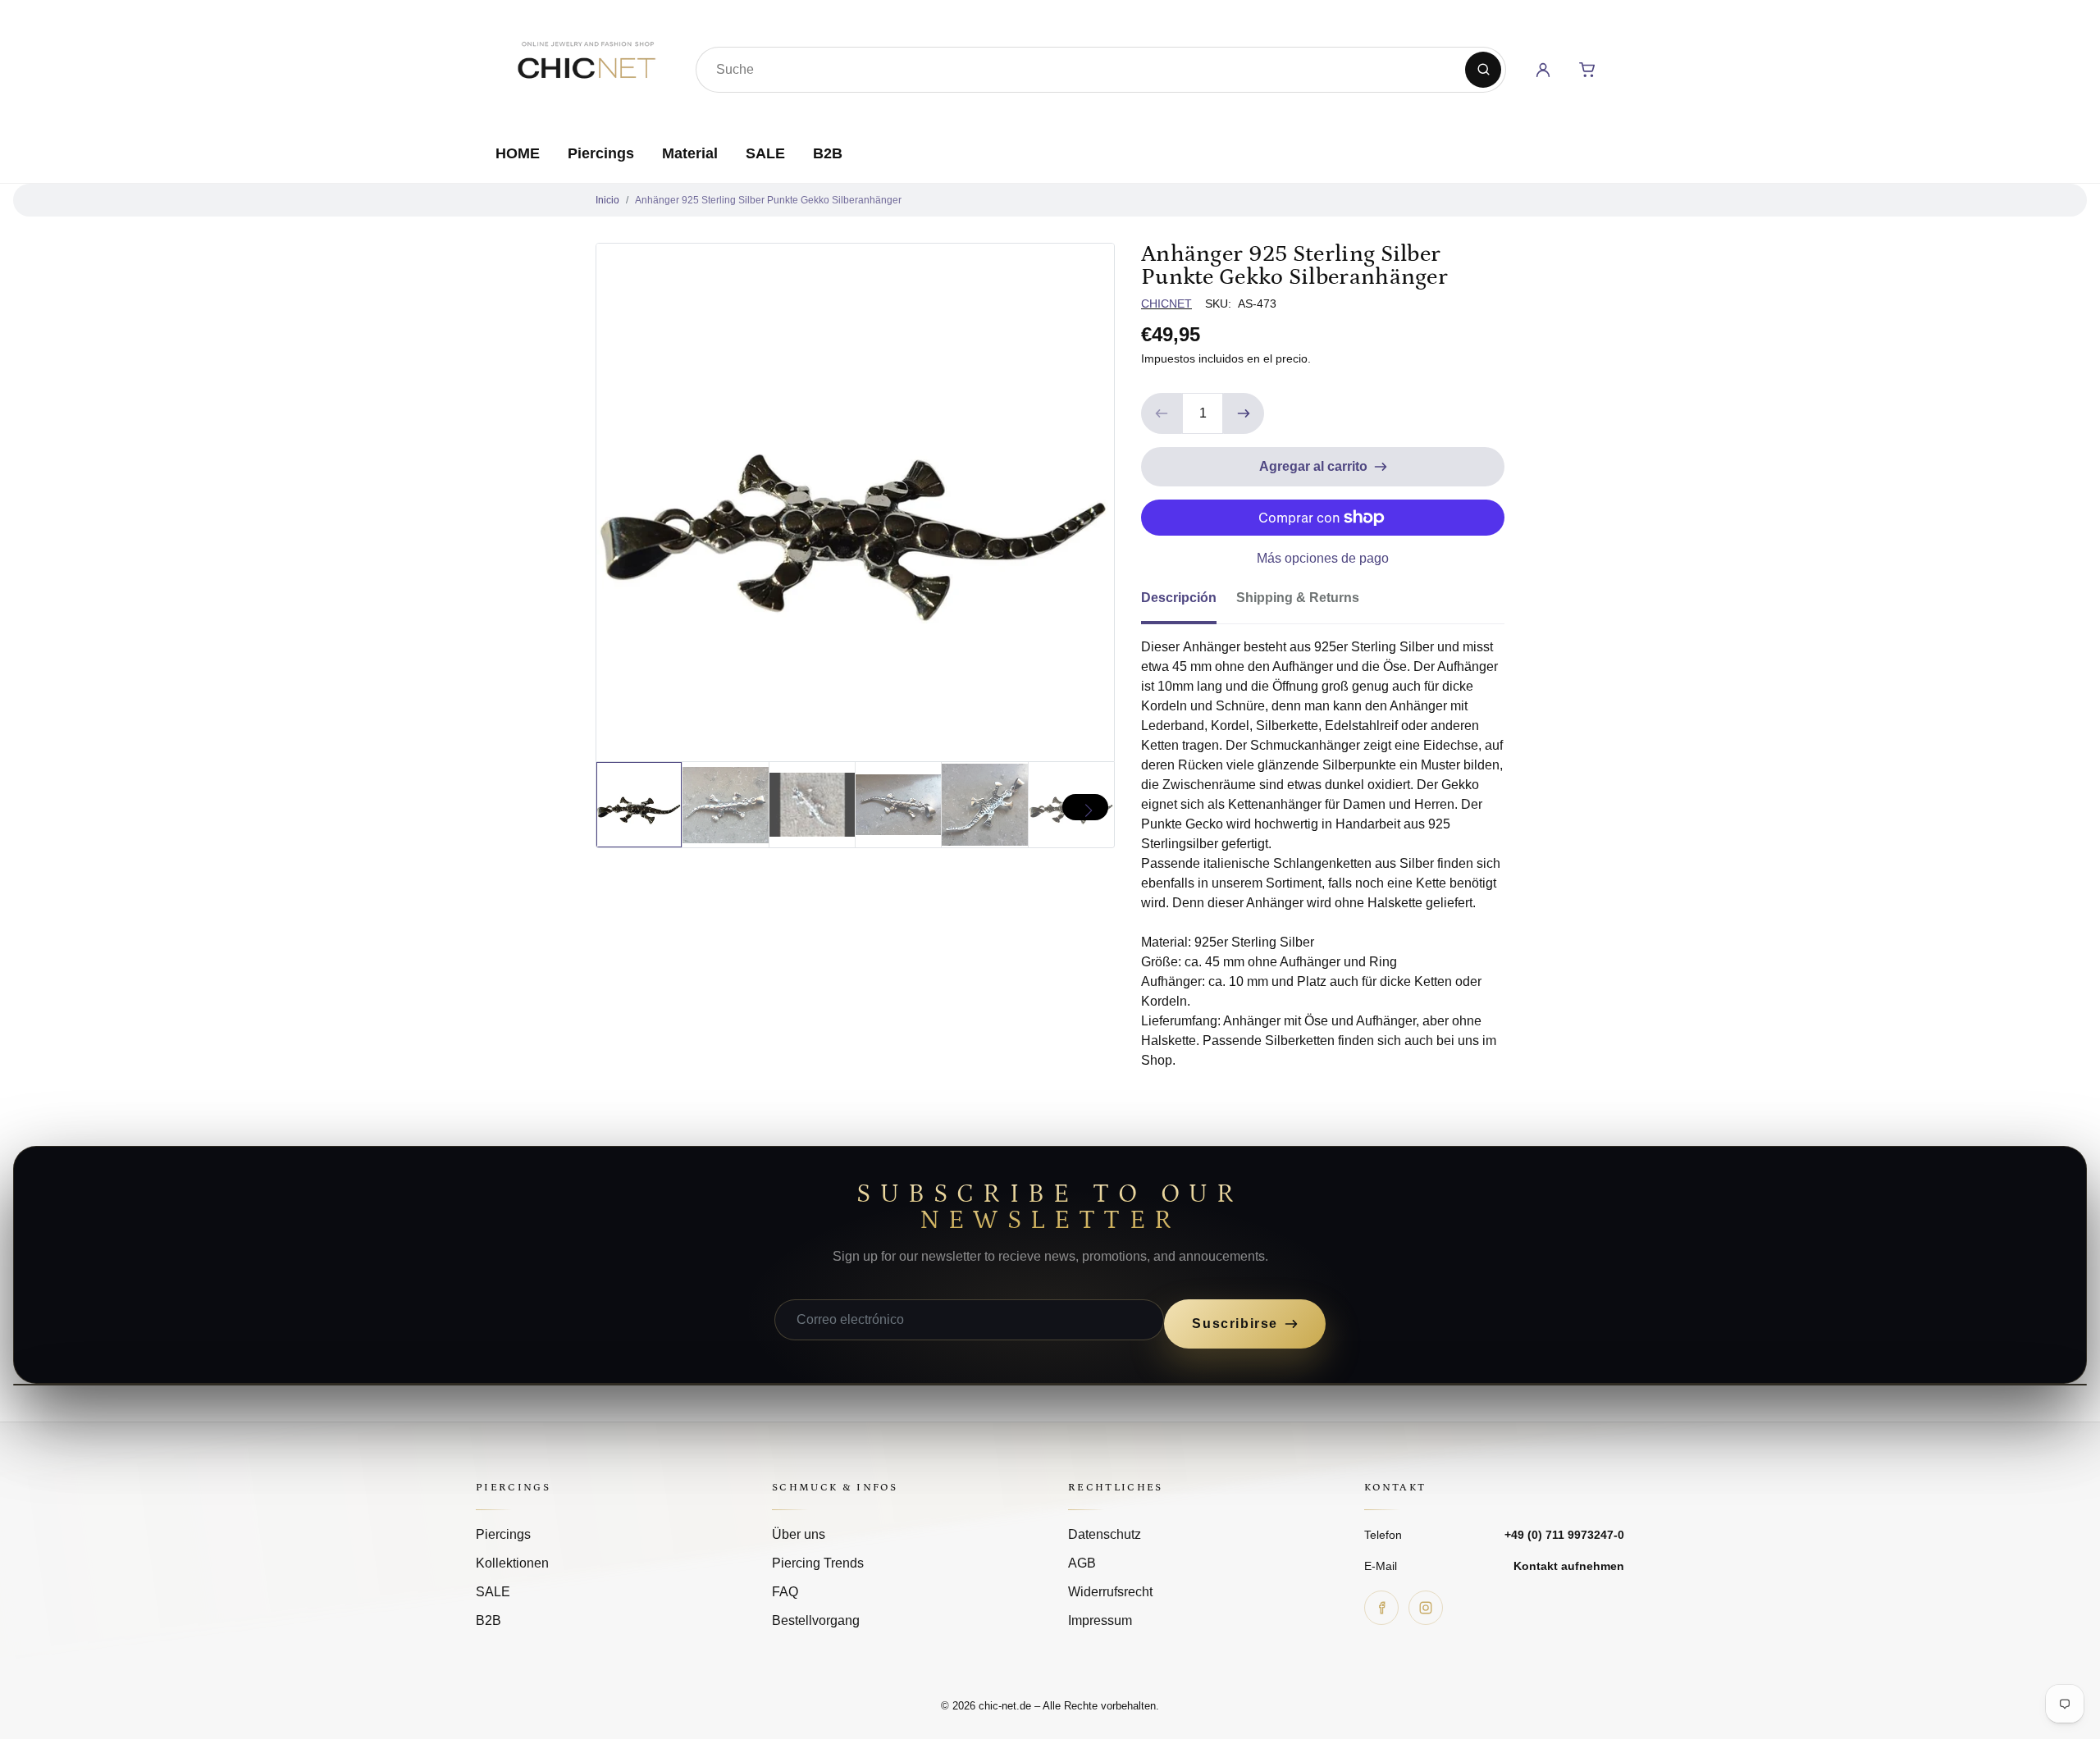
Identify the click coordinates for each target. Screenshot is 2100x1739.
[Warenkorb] (1587, 70)
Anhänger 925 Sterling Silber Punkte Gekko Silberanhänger (768, 200)
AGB (1082, 1563)
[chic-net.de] (586, 66)
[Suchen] (1483, 70)
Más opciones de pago (1323, 558)
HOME (518, 153)
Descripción (1179, 598)
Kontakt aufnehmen (1569, 1566)
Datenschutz (1105, 1534)
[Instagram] (1426, 1608)
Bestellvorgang (816, 1620)
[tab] (1189, 603)
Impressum (1100, 1620)
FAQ (785, 1592)
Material (690, 153)
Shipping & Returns (1298, 598)
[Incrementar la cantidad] (1244, 413)
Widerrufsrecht (1110, 1592)
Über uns (799, 1534)
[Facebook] (1381, 1608)
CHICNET (1166, 304)
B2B (828, 153)
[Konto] (1543, 70)
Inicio (607, 200)
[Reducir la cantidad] (1162, 413)
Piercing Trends (818, 1563)
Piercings (601, 153)
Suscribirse (1235, 1324)
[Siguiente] (1085, 807)
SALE (765, 153)
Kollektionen (512, 1563)
